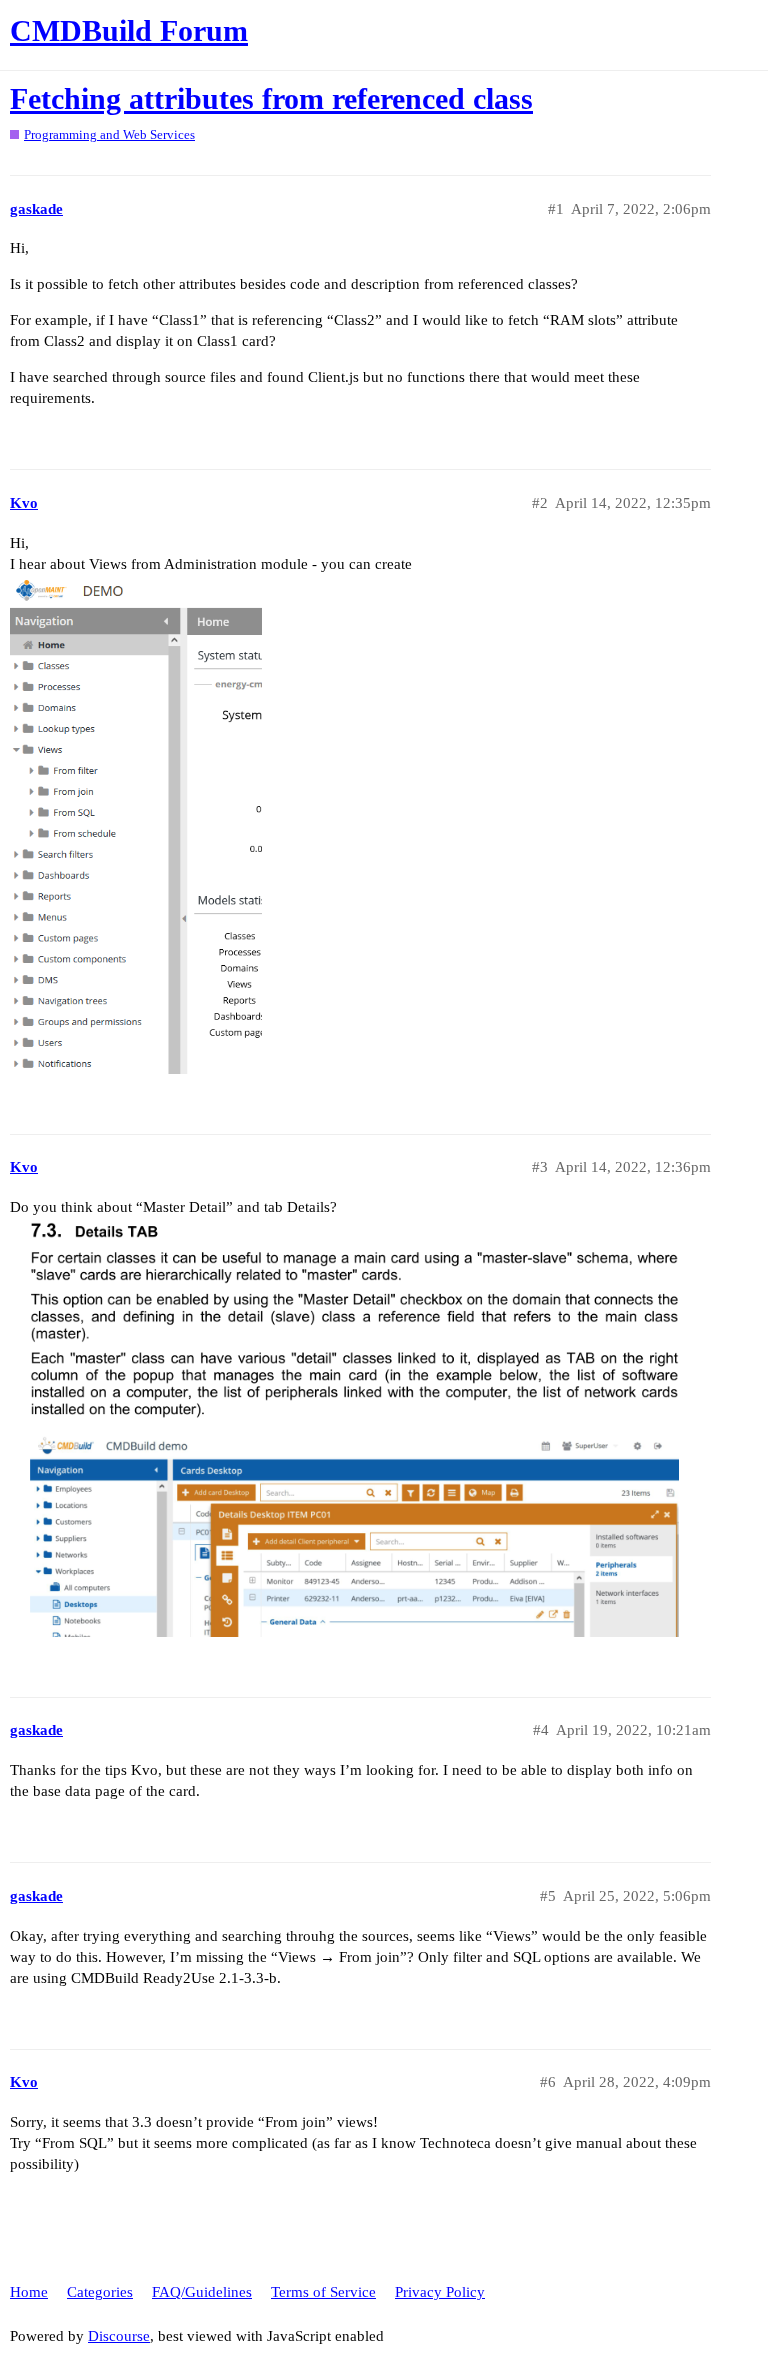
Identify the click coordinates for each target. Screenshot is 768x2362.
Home (29, 2292)
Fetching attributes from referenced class (271, 98)
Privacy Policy (440, 2292)
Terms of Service (323, 2292)
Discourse (119, 2336)
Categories (100, 2292)
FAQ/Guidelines (202, 2292)
